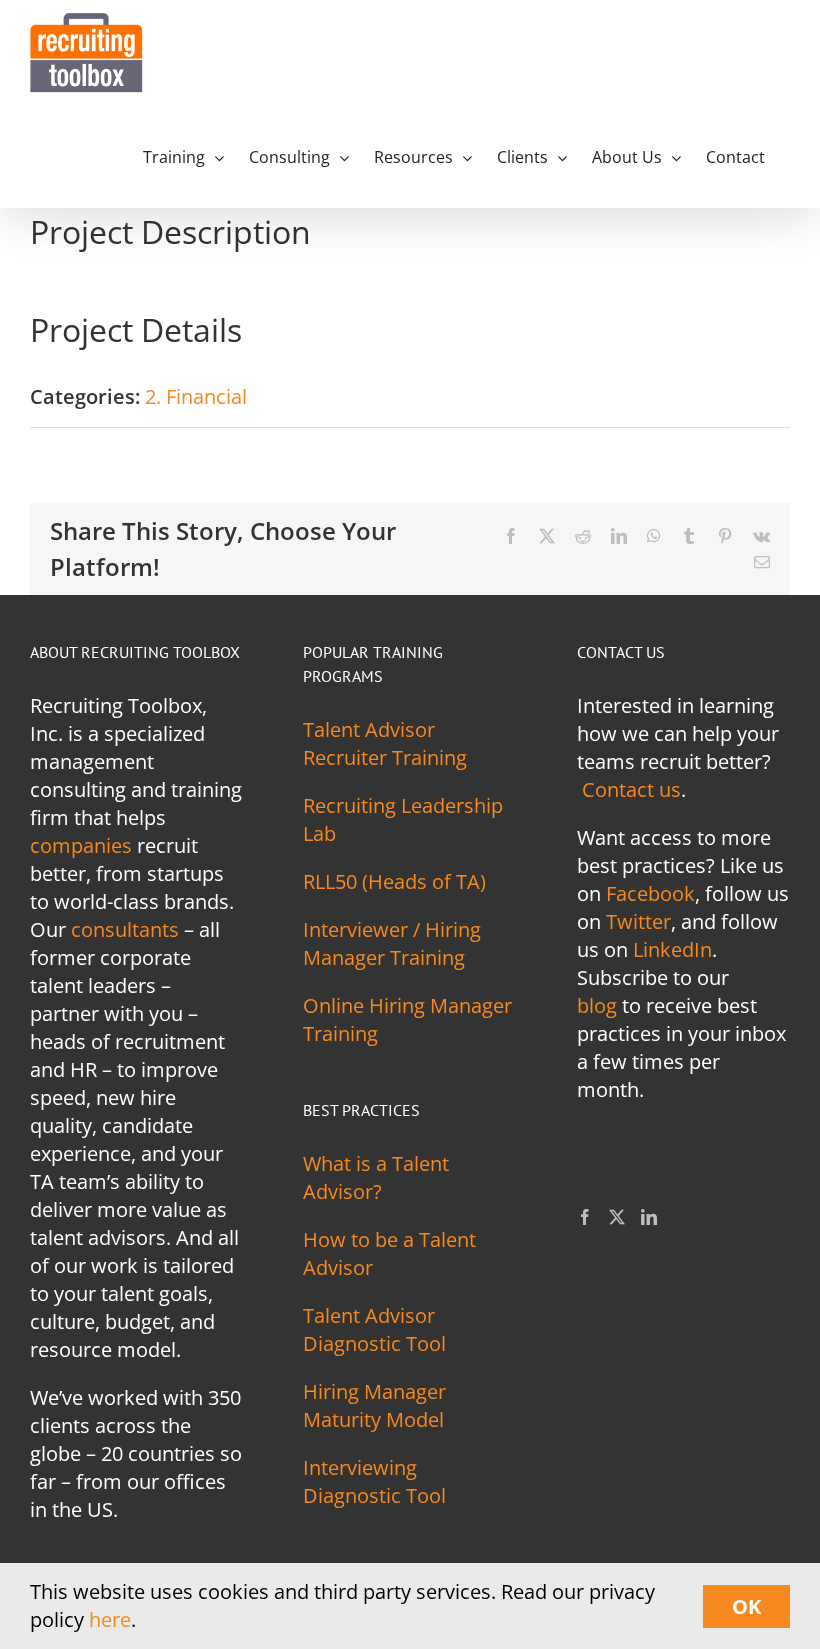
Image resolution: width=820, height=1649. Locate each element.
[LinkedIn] (649, 1217)
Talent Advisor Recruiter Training (385, 743)
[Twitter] (617, 1217)
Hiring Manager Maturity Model (374, 1405)
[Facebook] (585, 1217)
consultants (125, 929)
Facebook (650, 893)
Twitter (638, 921)
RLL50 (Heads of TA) (394, 881)
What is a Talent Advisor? (376, 1177)
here (110, 1619)
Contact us (631, 789)
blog (597, 1005)
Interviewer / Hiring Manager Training (392, 943)
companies (81, 845)
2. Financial (196, 396)
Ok (746, 1606)
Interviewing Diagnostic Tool (374, 1481)
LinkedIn (672, 949)
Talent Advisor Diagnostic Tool (374, 1329)
